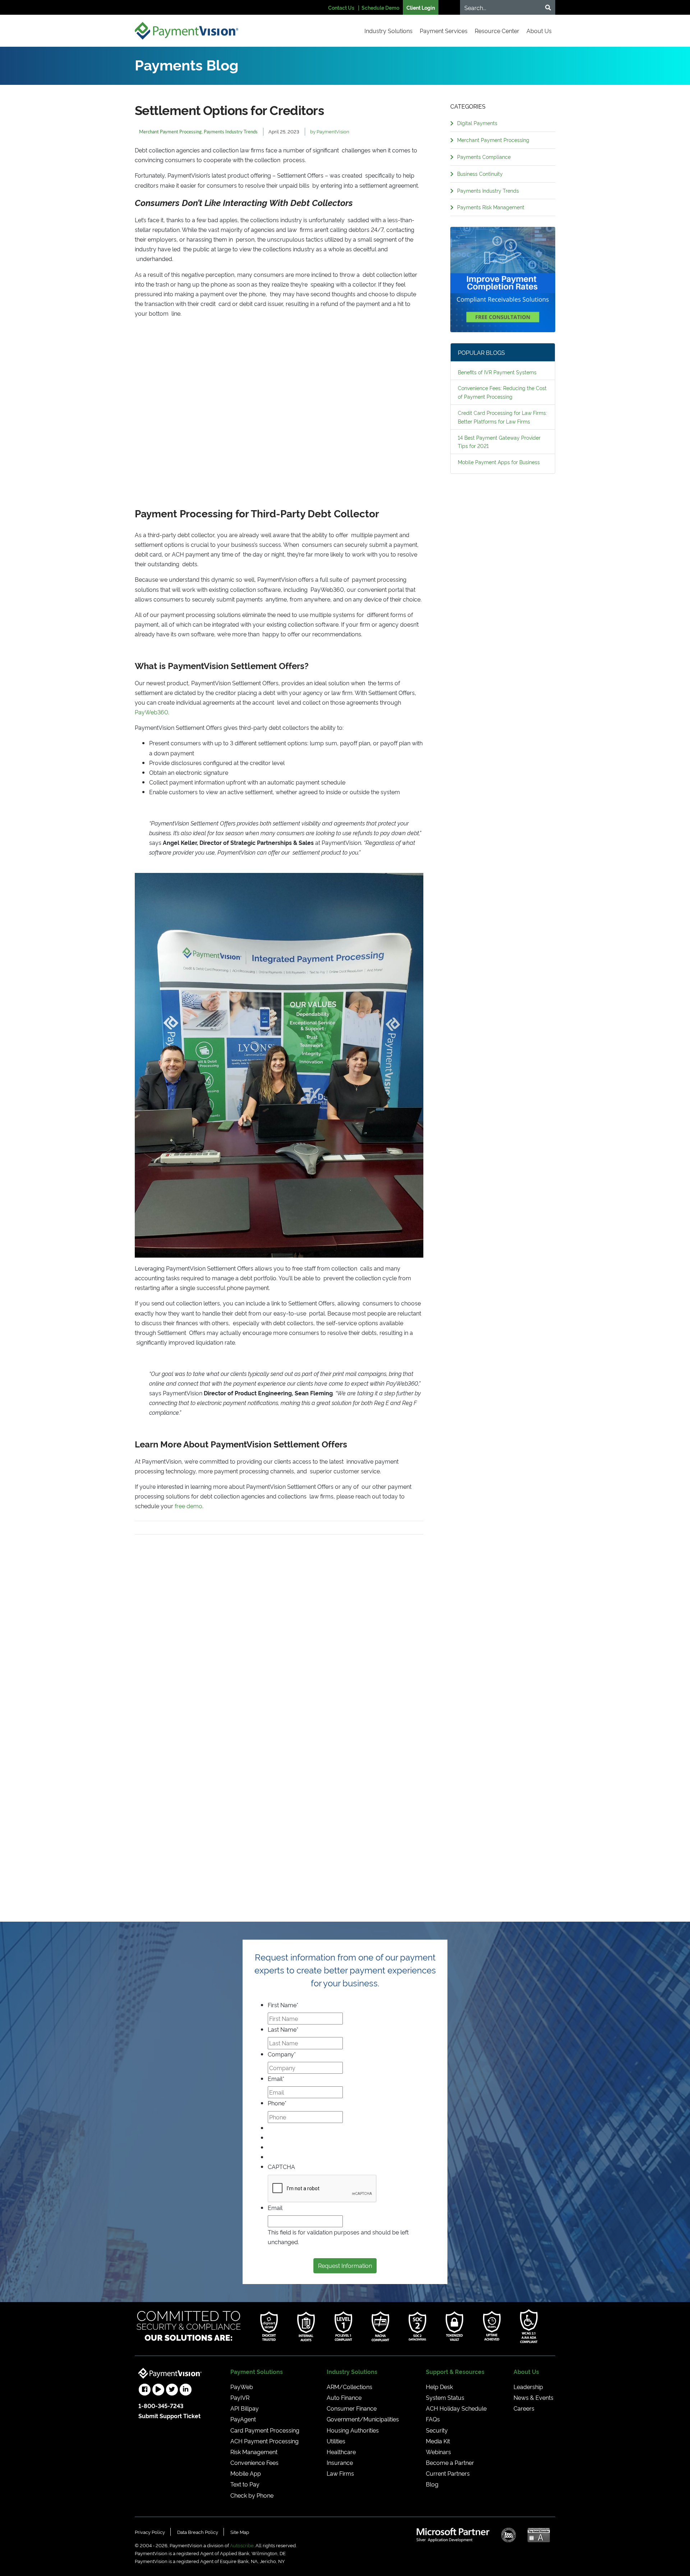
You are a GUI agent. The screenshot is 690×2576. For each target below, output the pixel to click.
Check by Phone (252, 2495)
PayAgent (243, 2419)
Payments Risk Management (491, 207)
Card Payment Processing (265, 2430)
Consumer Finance (352, 2408)
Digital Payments (477, 123)
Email (276, 2078)
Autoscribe (242, 2545)
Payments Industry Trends (488, 190)
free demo (188, 1506)
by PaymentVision (330, 131)
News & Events (533, 2397)
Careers (524, 2408)
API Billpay (245, 2408)
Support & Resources (455, 2371)
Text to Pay (245, 2484)
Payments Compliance (484, 157)
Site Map (240, 2532)
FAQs (433, 2419)
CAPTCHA (281, 2167)
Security (437, 2430)
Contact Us (341, 7)
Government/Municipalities (363, 2419)
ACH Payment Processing (264, 2441)
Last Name (283, 2029)
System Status (445, 2397)
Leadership (528, 2387)
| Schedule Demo (379, 7)
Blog (432, 2484)
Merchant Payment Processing (493, 140)
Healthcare (341, 2452)
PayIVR (240, 2397)
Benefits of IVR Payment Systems (497, 372)
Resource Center (497, 31)
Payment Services (444, 31)
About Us (539, 31)
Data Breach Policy (198, 2532)
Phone (277, 2103)
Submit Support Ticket (169, 2416)
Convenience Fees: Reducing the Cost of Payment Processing (502, 392)
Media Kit (438, 2441)
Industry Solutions (388, 31)
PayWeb (242, 2387)
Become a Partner (450, 2462)
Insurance (340, 2462)
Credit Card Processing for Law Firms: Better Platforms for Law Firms (502, 417)
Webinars (438, 2452)
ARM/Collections (349, 2387)
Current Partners (448, 2473)
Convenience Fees (254, 2462)
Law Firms (340, 2473)
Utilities (336, 2441)
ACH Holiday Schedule (456, 2408)
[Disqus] (279, 1624)
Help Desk (439, 2387)
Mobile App (246, 2473)
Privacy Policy (150, 2532)
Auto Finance (344, 2397)
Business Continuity (480, 173)
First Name (283, 2005)
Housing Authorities (353, 2430)
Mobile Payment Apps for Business (499, 462)
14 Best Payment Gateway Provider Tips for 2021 (499, 442)
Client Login (421, 7)
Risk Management (254, 2452)
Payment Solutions (257, 2371)
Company (282, 2054)
